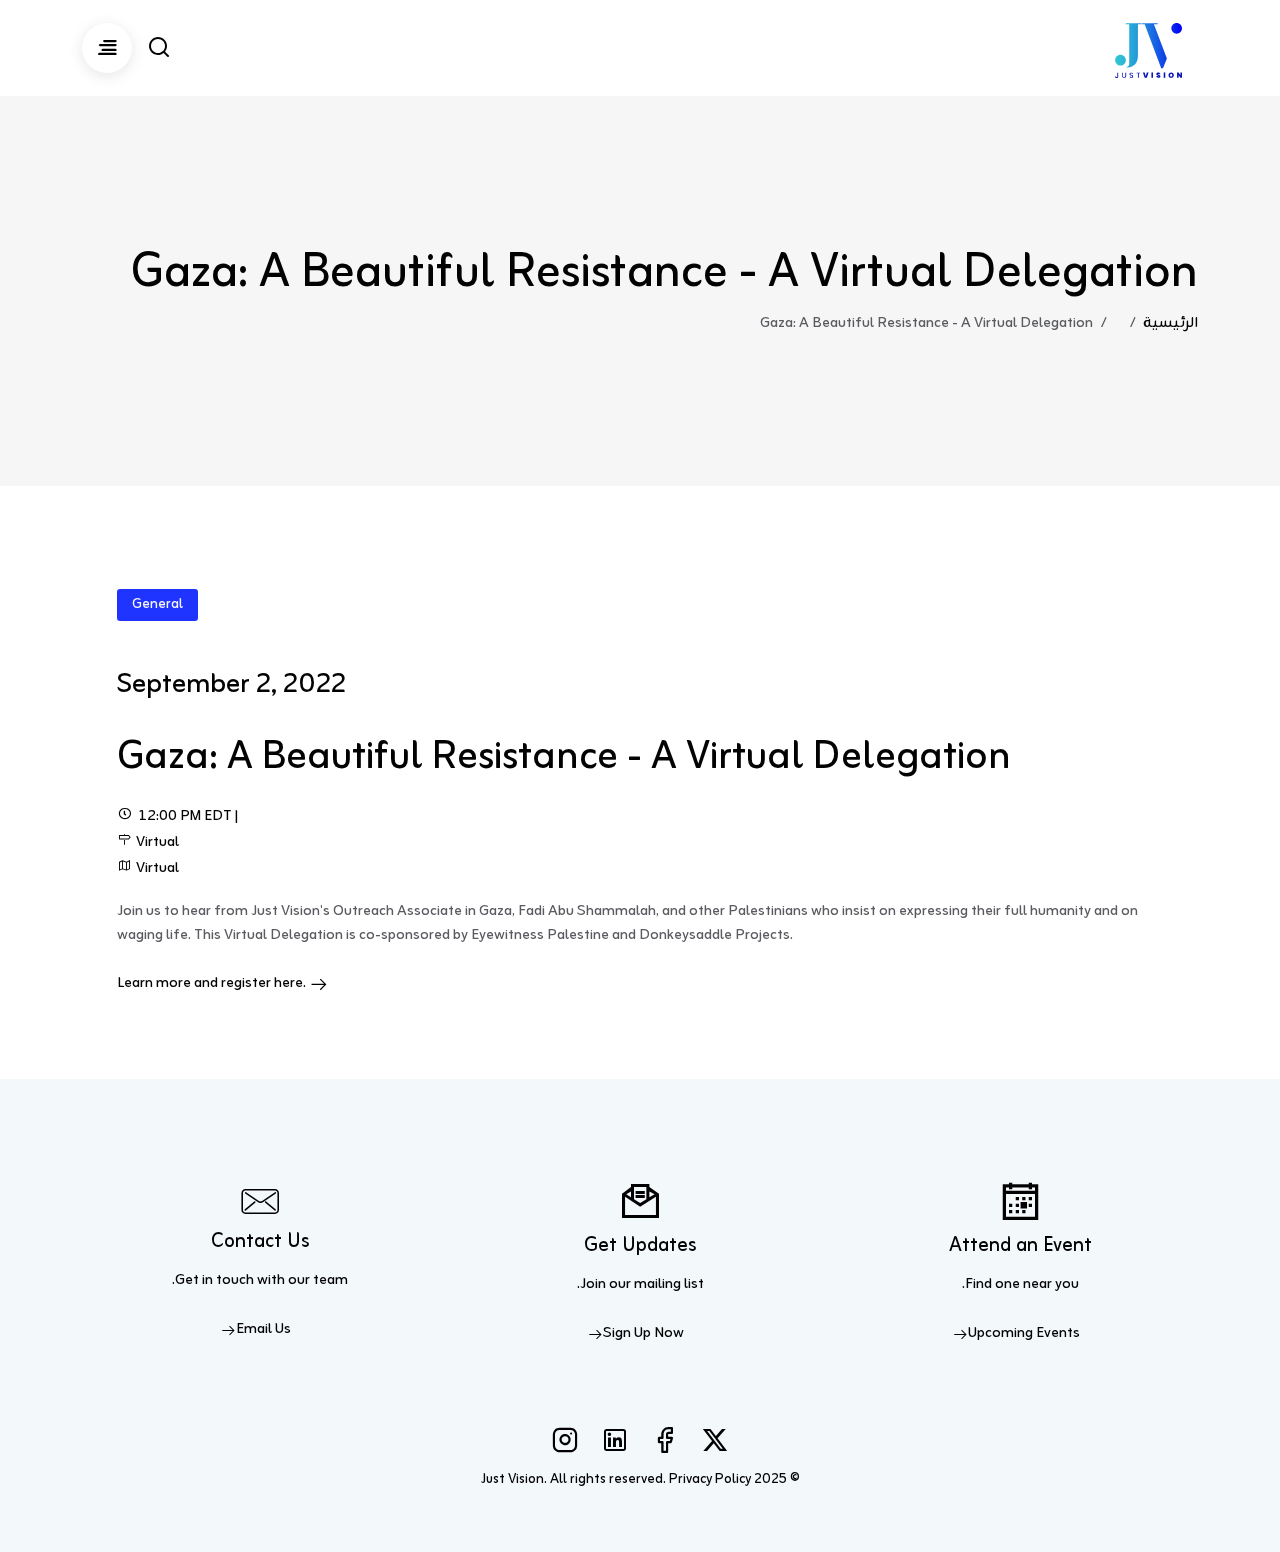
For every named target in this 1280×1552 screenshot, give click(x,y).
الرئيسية (1170, 323)
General (157, 604)
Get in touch (214, 1280)
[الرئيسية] (1148, 48)
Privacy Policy (710, 1479)
